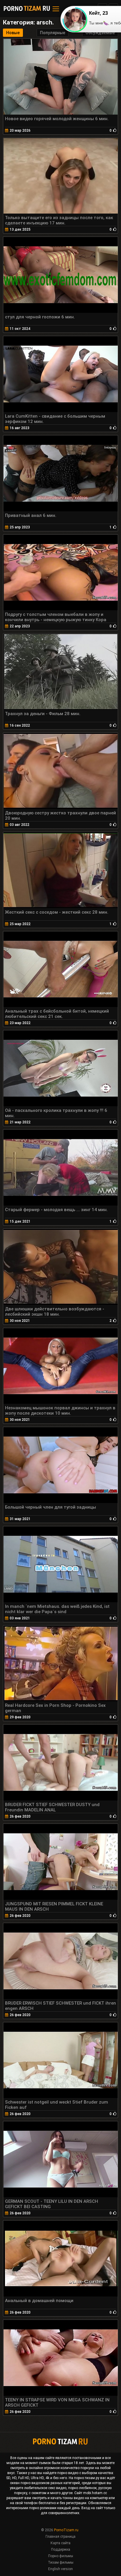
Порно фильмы (61, 2556)
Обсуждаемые (100, 33)
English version (60, 2569)
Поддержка (61, 2549)
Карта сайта (60, 2543)
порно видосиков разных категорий (50, 2483)
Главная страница (60, 2537)
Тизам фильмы (61, 2562)
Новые (13, 33)
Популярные (53, 33)
